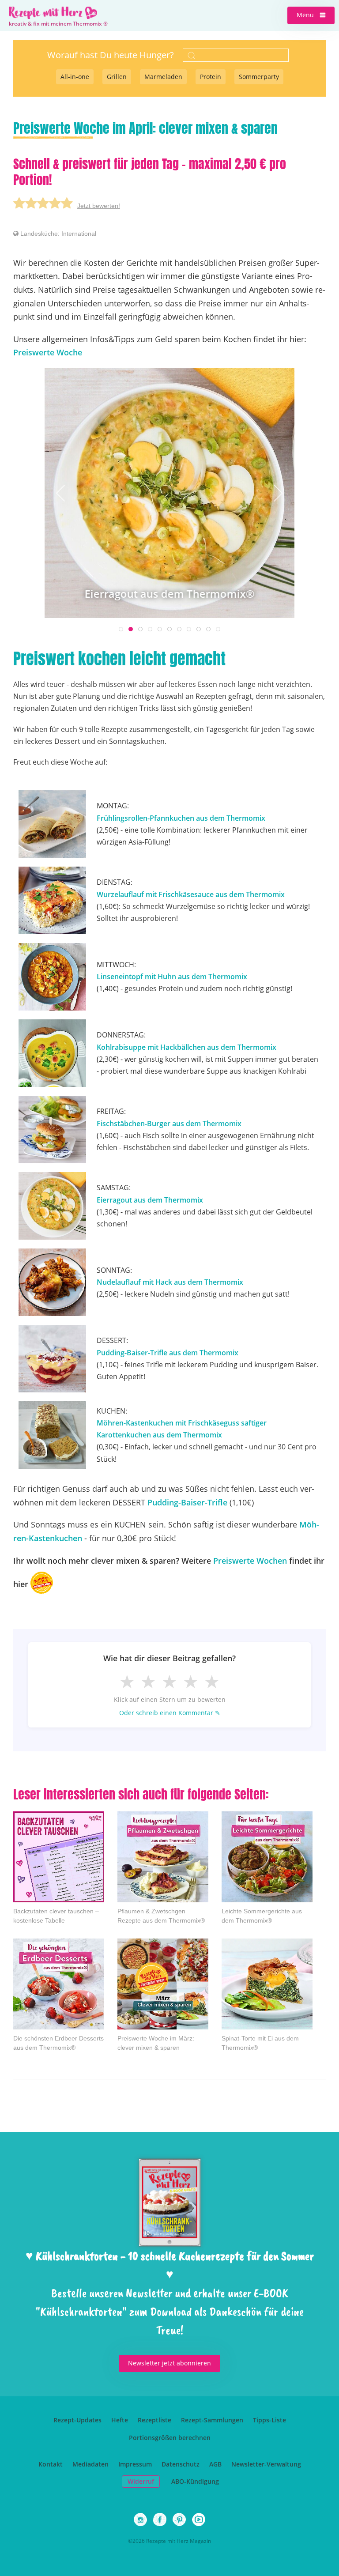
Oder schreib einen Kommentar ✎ (170, 1713)
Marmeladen (163, 77)
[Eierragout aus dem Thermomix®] (169, 492)
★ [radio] (127, 1681)
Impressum (135, 2464)
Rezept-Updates (77, 2420)
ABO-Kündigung (195, 2481)
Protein (211, 77)
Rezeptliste (154, 2420)
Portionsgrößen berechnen (170, 2438)
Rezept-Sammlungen (212, 2420)
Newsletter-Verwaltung (266, 2464)
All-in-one (75, 77)
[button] (311, 15)
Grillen (117, 77)
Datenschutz (181, 2464)
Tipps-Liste (269, 2420)
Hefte (120, 2420)
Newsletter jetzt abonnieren (169, 2363)
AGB (215, 2464)
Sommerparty (259, 77)
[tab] (121, 629)
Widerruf (141, 2481)
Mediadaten (90, 2464)
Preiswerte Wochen (250, 1561)
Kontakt (51, 2464)
